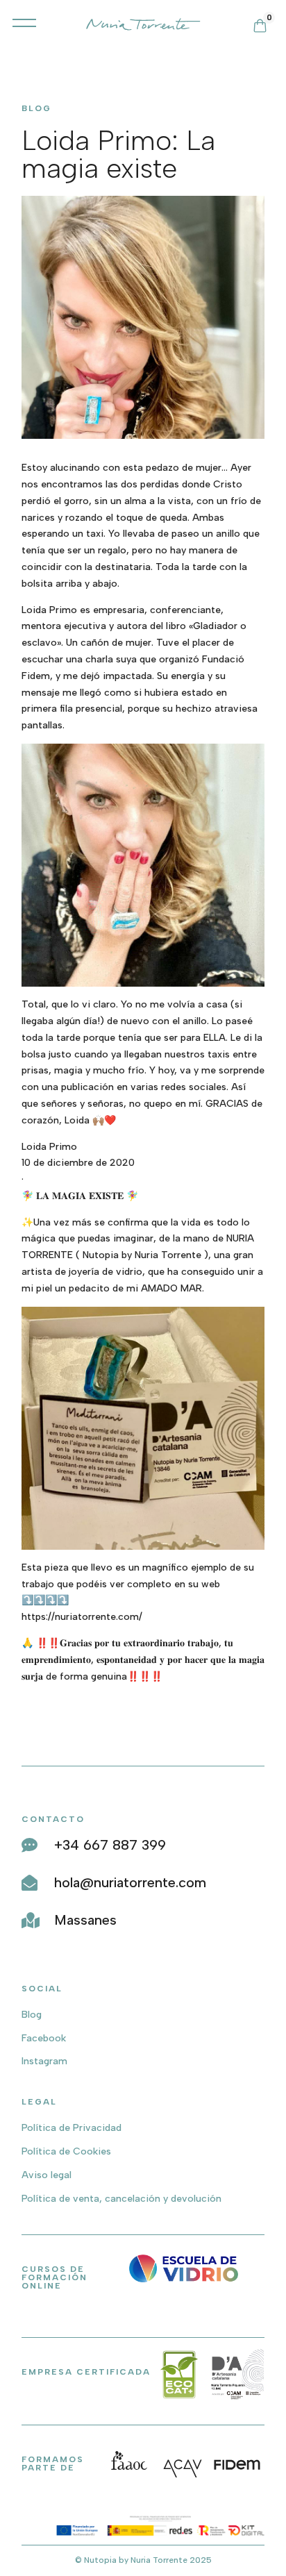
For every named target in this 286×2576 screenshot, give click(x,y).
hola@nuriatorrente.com (130, 1882)
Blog (32, 2015)
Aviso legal (47, 2175)
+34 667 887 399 (110, 1845)
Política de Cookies (66, 2151)
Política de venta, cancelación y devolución (121, 2199)
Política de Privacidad (71, 2128)
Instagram (44, 2061)
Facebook (44, 2038)
